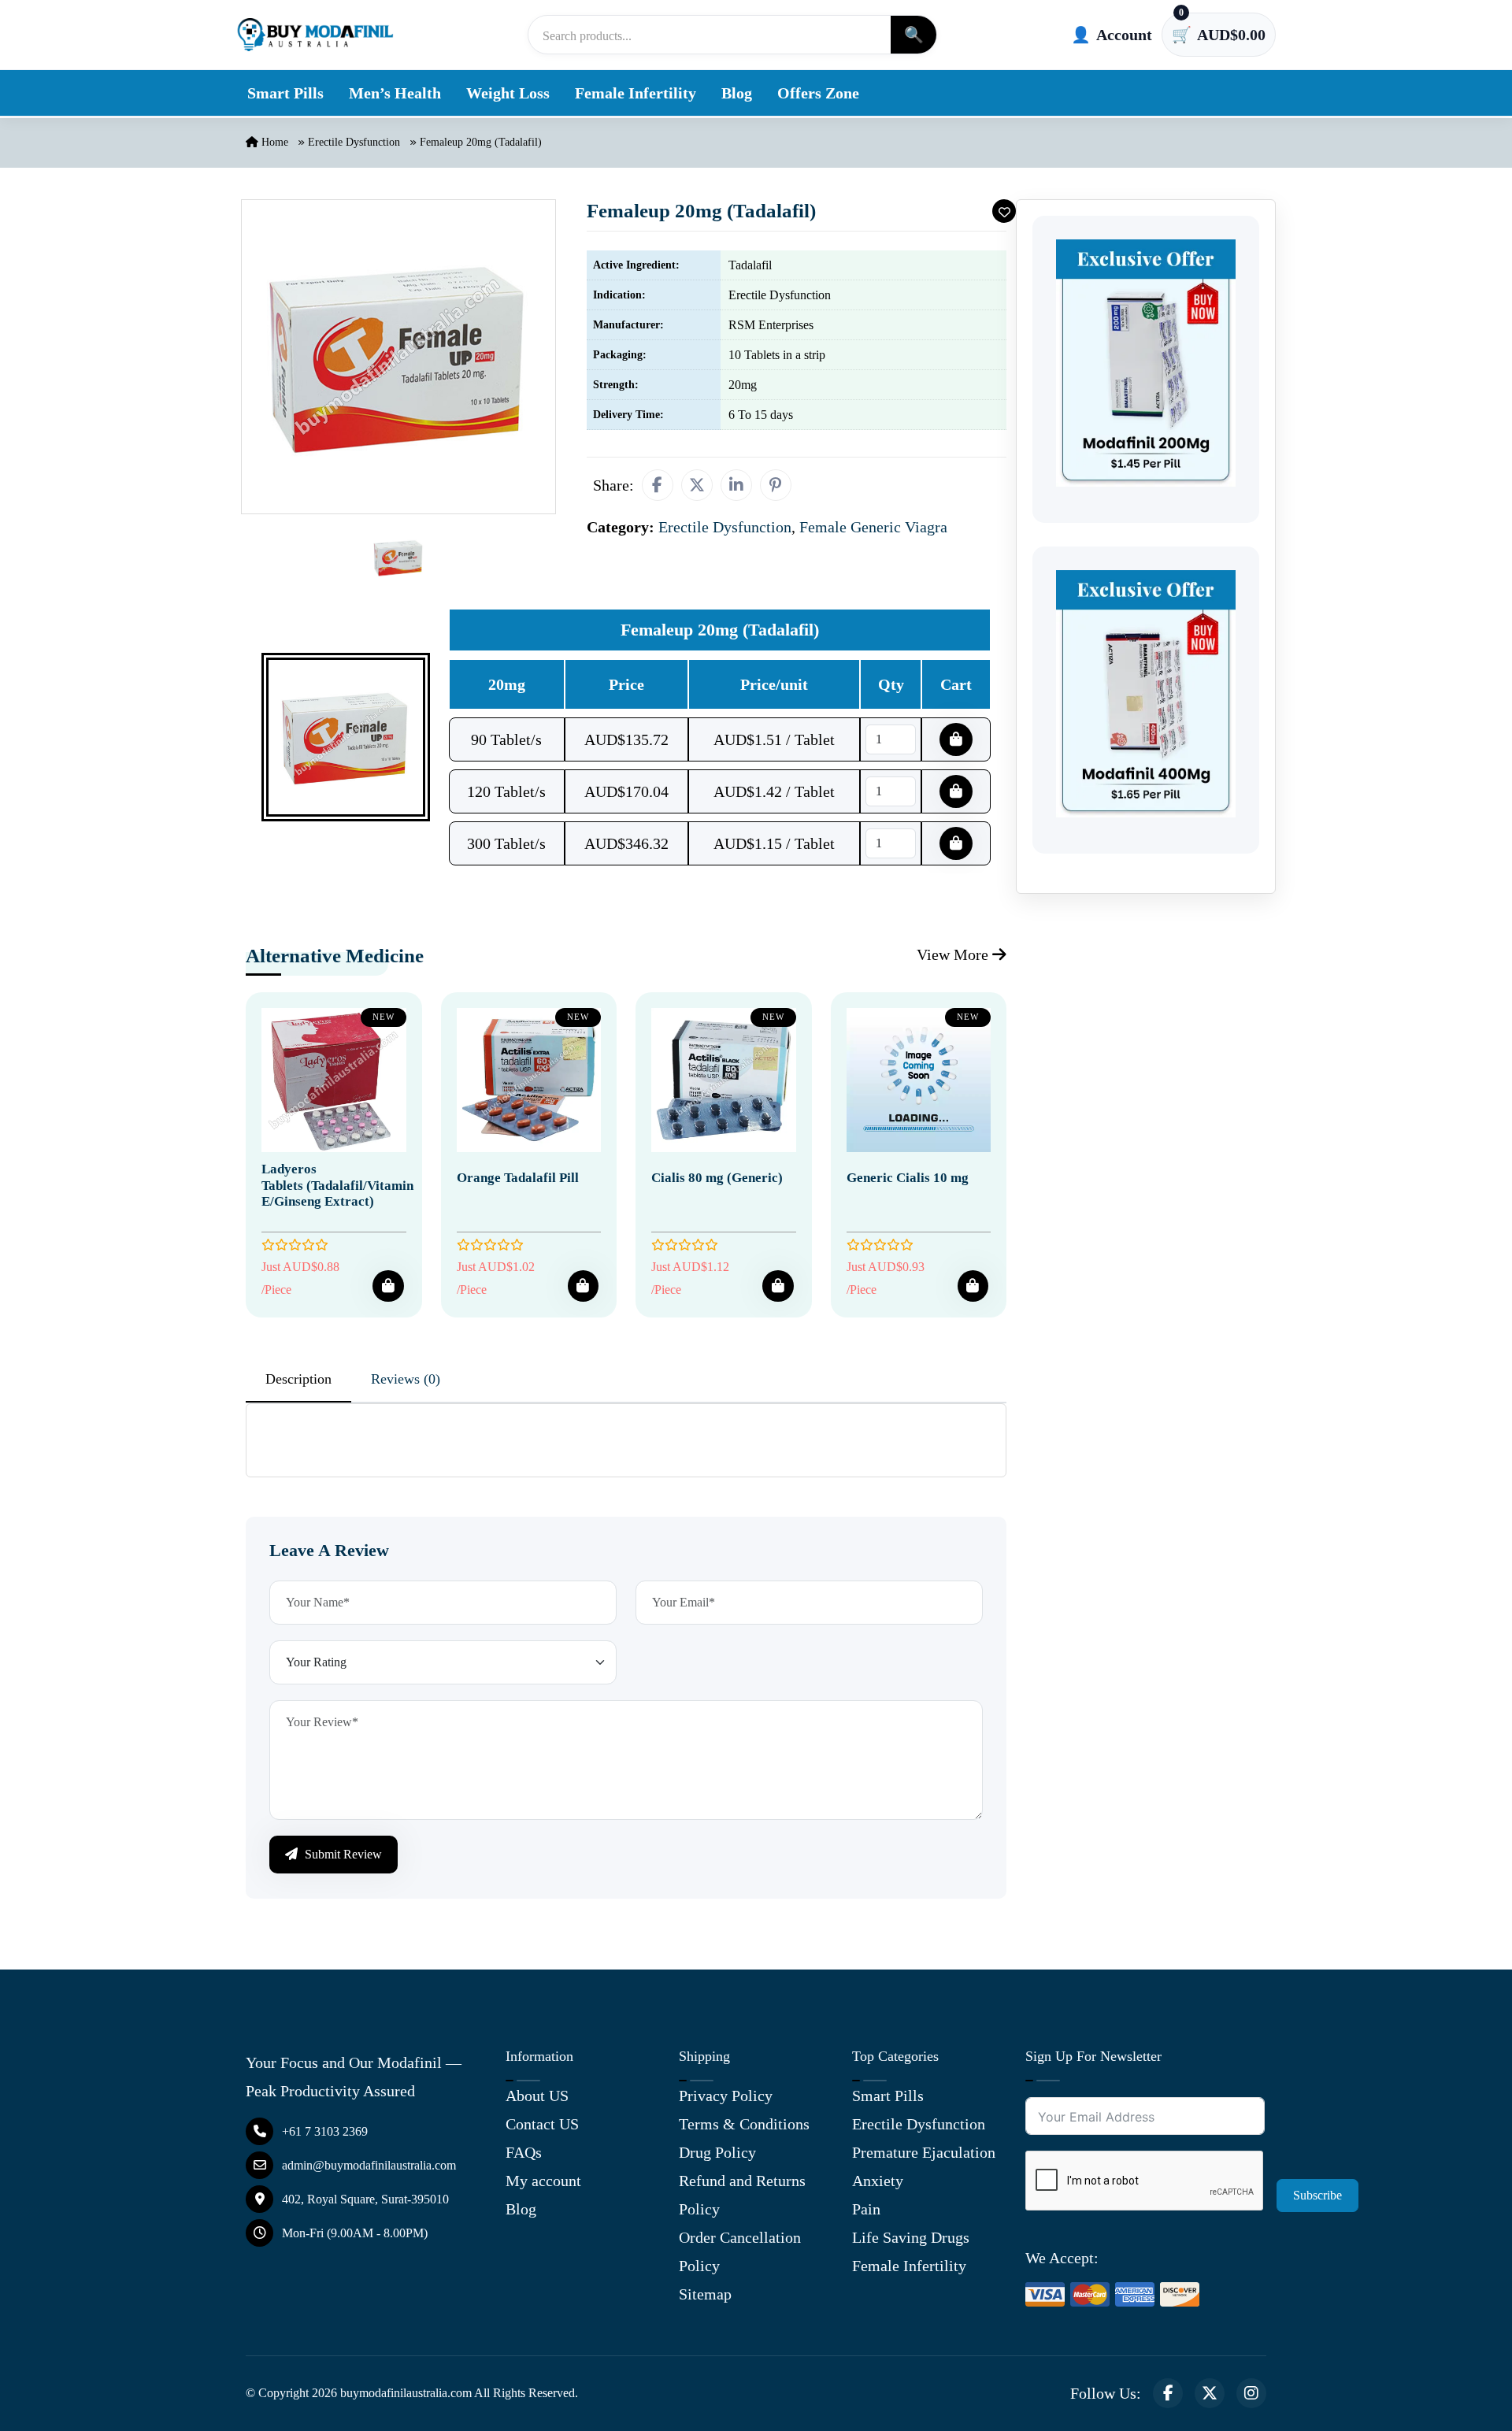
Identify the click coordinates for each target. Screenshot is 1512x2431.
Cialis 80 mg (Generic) (717, 1178)
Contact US (542, 2124)
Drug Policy (717, 2152)
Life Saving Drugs (911, 2237)
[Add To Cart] (388, 1286)
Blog (737, 93)
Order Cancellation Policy (740, 2251)
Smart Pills (285, 93)
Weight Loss (508, 93)
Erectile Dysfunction (354, 142)
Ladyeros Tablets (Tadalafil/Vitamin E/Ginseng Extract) (337, 1185)
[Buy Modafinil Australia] (315, 35)
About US (537, 2096)
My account (543, 2181)
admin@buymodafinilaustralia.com (369, 2165)
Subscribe (1317, 2195)
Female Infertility (636, 93)
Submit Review (342, 1854)
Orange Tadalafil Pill (518, 1178)
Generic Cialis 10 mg (908, 1178)
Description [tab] (298, 1379)
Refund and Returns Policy (742, 2195)
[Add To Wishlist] (1004, 211)
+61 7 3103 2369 (325, 2131)
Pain (866, 2209)
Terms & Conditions (744, 2124)
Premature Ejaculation (924, 2152)
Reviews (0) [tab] (406, 1379)
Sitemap (705, 2294)
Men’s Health (395, 93)
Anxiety (878, 2181)
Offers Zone (818, 93)
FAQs (524, 2152)
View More (954, 954)
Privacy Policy (726, 2096)
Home (273, 142)
